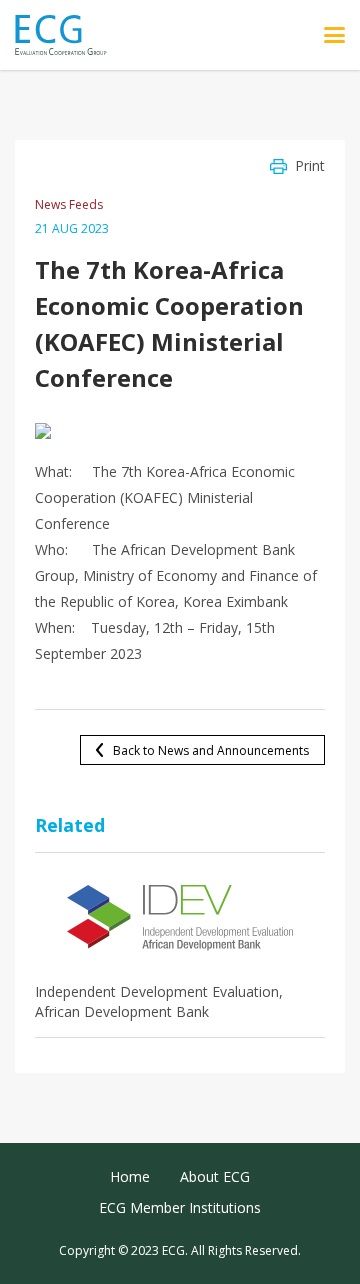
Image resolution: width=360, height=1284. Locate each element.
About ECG (215, 1176)
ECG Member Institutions (180, 1207)
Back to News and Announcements (211, 750)
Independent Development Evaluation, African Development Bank (159, 1001)
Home (130, 1176)
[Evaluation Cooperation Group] (68, 35)
